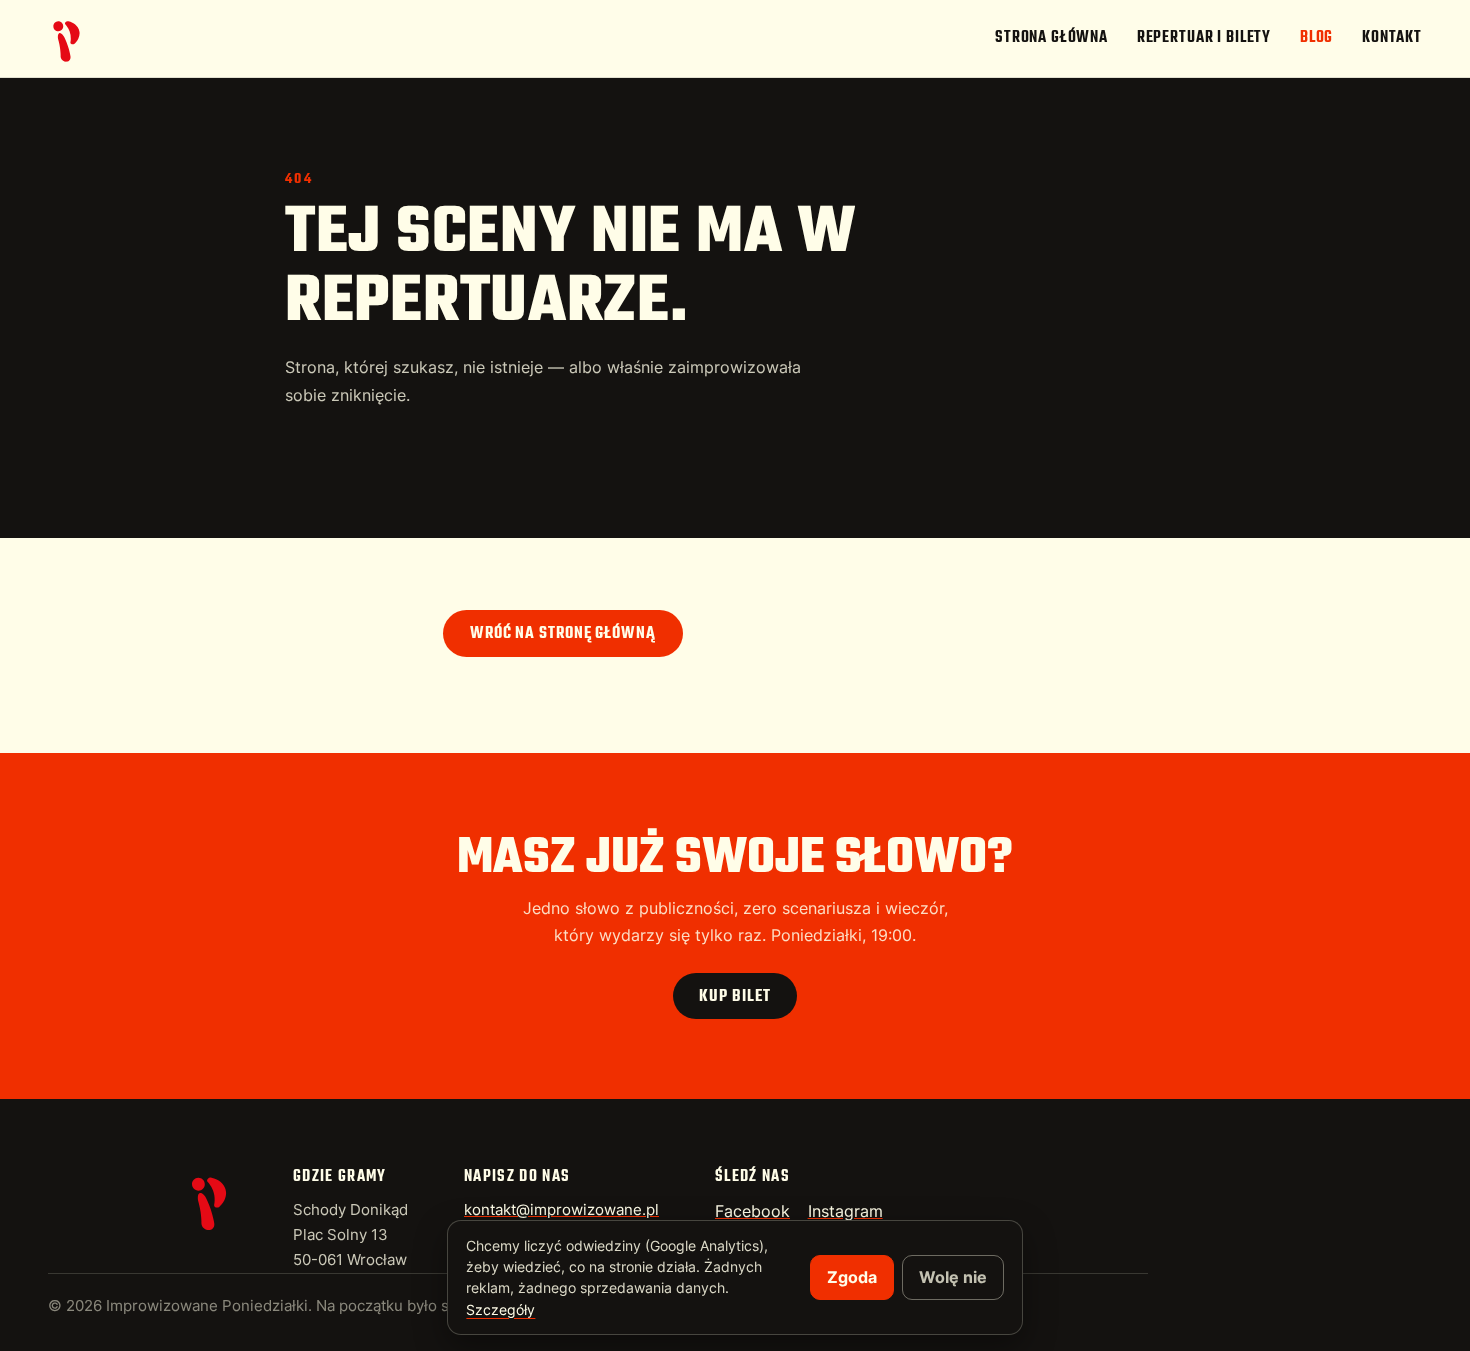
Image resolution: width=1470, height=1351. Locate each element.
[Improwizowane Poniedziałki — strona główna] (68, 38)
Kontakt (1392, 38)
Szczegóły (500, 1309)
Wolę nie (953, 1277)
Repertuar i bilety (1204, 38)
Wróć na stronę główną (563, 634)
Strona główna (1051, 38)
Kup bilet (734, 997)
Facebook (752, 1211)
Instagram (845, 1211)
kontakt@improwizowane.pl (561, 1210)
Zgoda (852, 1277)
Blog (1316, 38)
